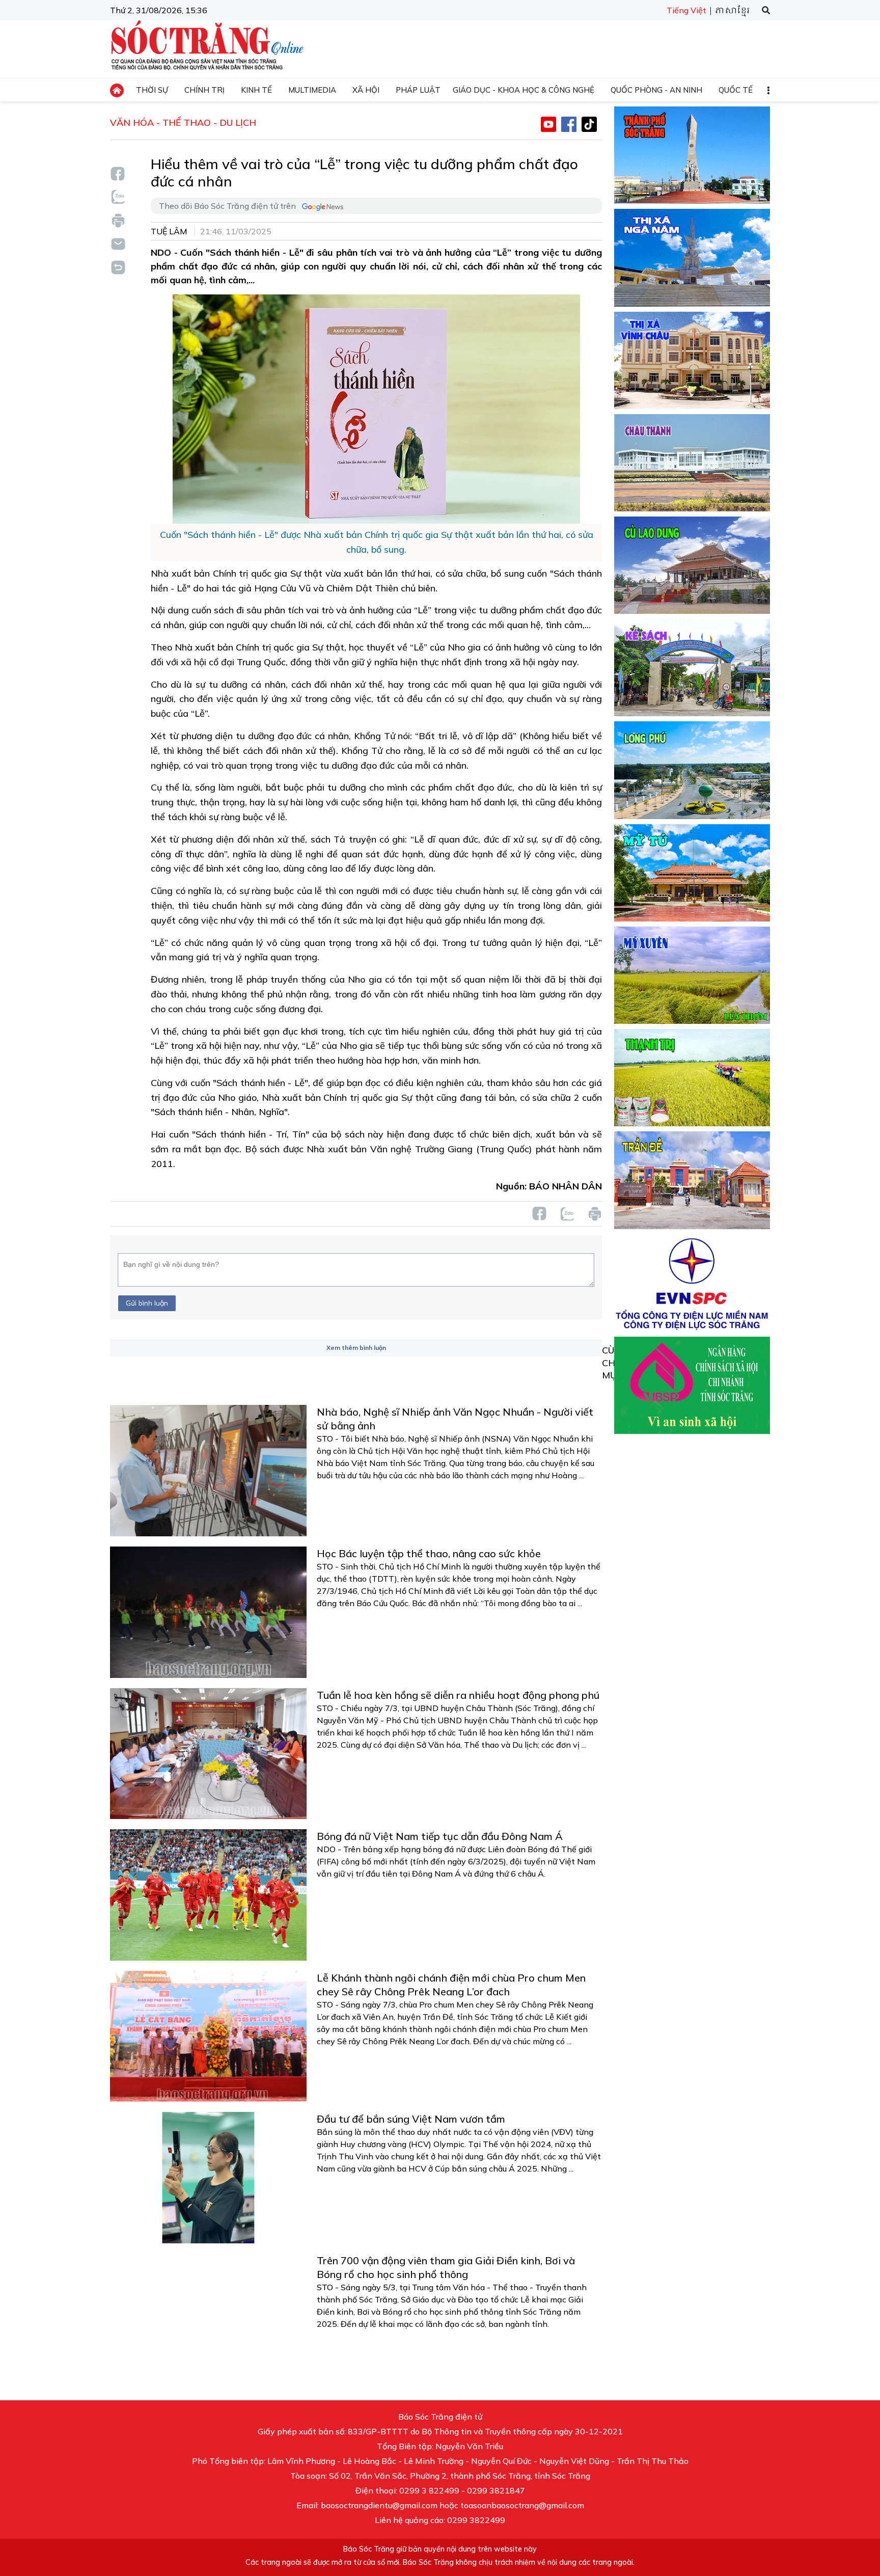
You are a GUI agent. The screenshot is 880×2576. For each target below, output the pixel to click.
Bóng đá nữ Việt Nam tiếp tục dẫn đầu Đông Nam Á (440, 1836)
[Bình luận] (118, 243)
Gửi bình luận (147, 1303)
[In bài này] (118, 220)
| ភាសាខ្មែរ (729, 11)
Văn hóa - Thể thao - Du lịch (183, 123)
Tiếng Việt (686, 10)
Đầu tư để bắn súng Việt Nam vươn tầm (411, 2119)
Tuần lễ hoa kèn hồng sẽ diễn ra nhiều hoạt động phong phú (458, 1695)
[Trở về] (118, 266)
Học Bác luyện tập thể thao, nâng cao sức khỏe (429, 1553)
